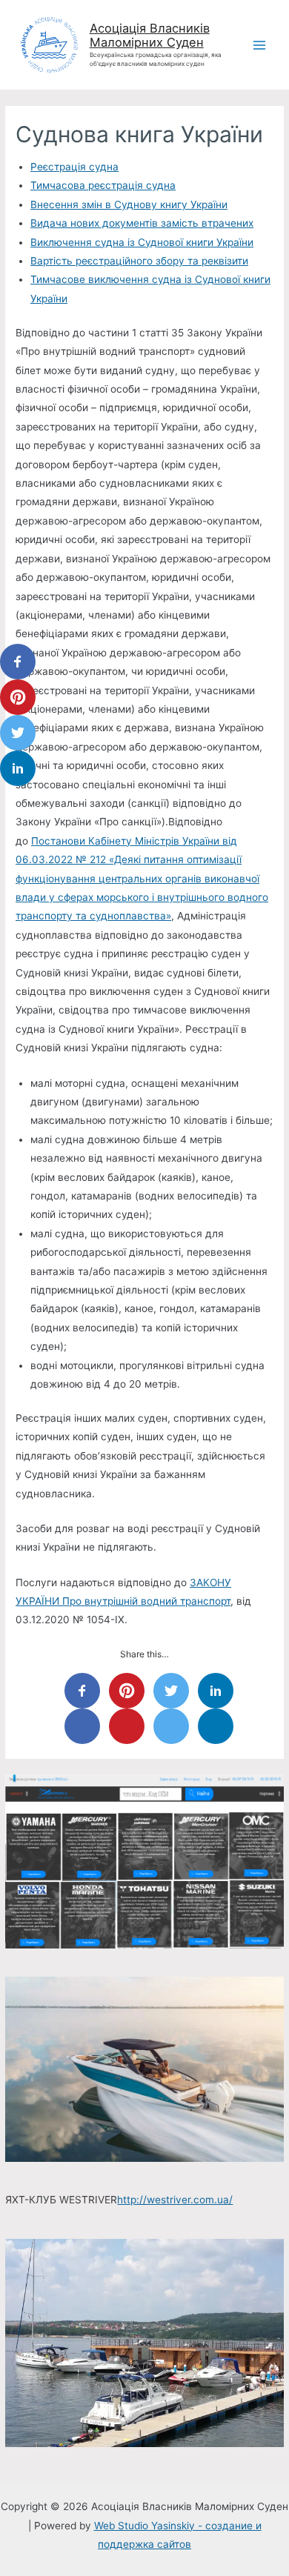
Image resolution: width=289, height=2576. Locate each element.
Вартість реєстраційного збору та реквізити (139, 261)
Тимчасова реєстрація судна (103, 185)
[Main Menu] (260, 45)
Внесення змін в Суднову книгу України (129, 204)
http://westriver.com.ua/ (175, 2200)
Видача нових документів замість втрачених (142, 223)
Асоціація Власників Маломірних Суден (150, 36)
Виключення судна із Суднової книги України (142, 242)
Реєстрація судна (74, 167)
